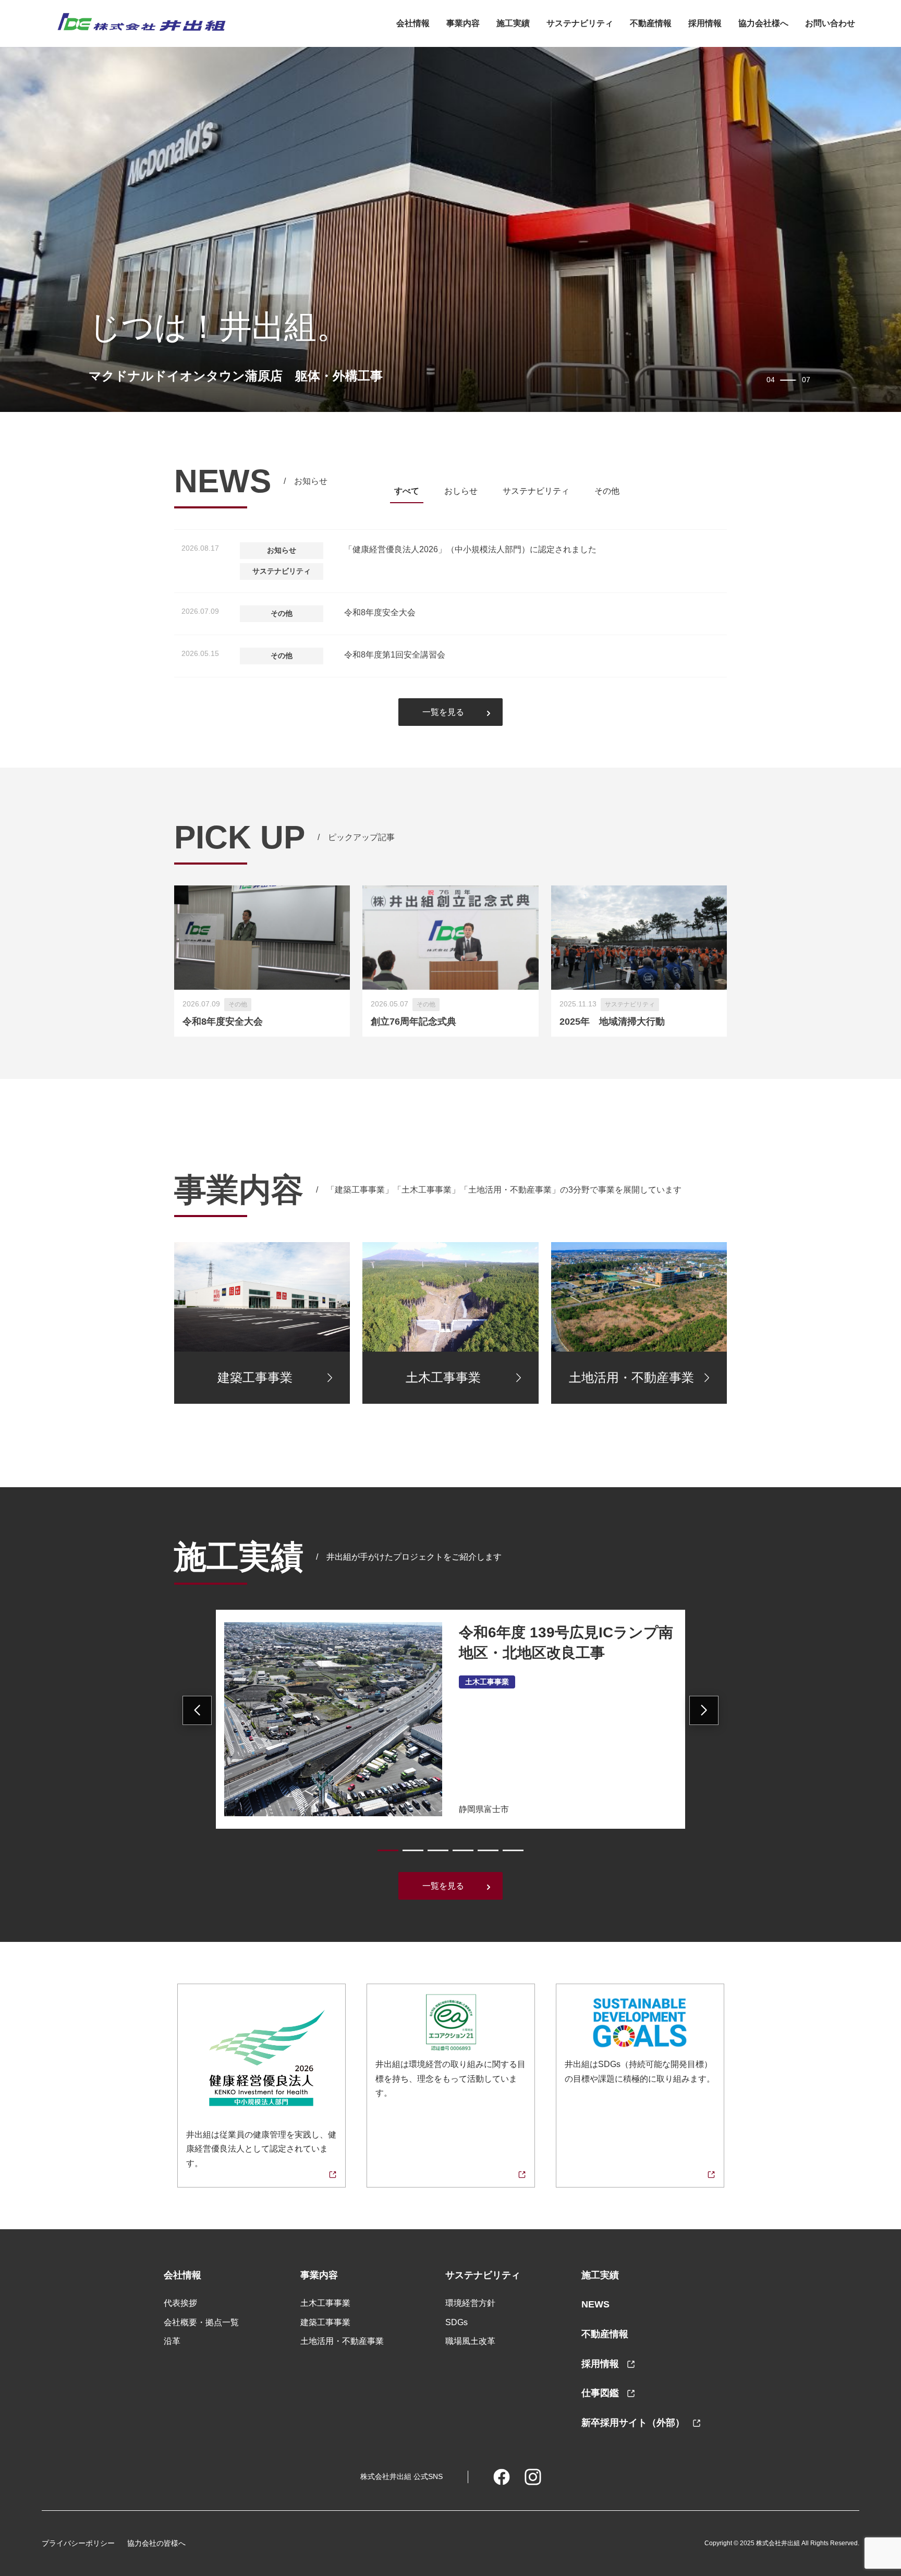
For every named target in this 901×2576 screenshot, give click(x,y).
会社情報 (413, 23)
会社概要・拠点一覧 (201, 2322)
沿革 (172, 2341)
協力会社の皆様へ (156, 2543)
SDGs (456, 2322)
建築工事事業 (325, 2322)
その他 (607, 491)
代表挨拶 (180, 2303)
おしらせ (461, 491)
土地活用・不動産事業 (342, 2341)
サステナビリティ (580, 23)
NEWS (595, 2304)
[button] (388, 1850)
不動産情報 (651, 23)
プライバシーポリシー (78, 2543)
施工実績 (513, 23)
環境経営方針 (470, 2303)
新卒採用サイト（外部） (634, 2423)
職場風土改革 (470, 2341)
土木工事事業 (325, 2303)
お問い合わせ (830, 23)
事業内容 (463, 23)
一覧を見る (443, 712)
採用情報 (601, 2364)
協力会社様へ (763, 23)
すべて (407, 491)
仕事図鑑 (601, 2393)
